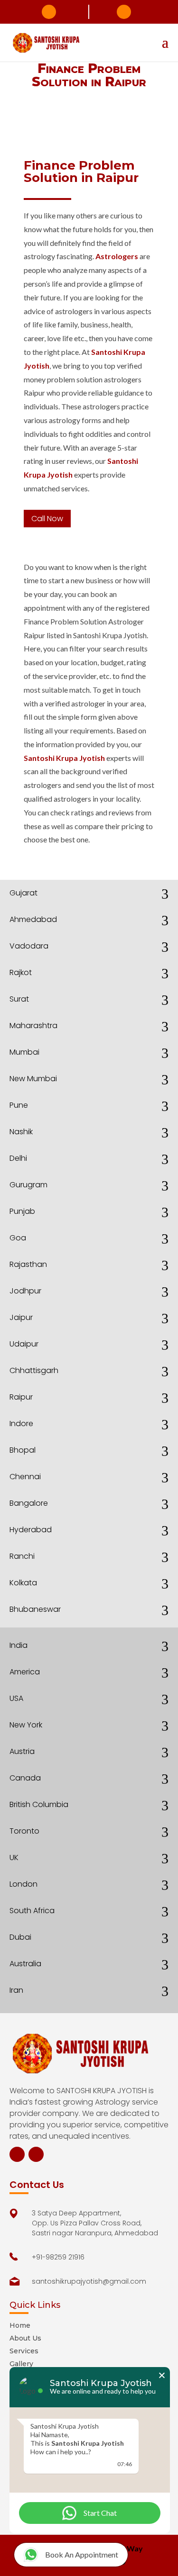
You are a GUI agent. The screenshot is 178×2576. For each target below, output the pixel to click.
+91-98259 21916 (49, 12)
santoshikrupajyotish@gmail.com (124, 12)
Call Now (47, 519)
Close (162, 2375)
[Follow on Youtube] (36, 2154)
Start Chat (100, 2513)
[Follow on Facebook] (17, 2154)
